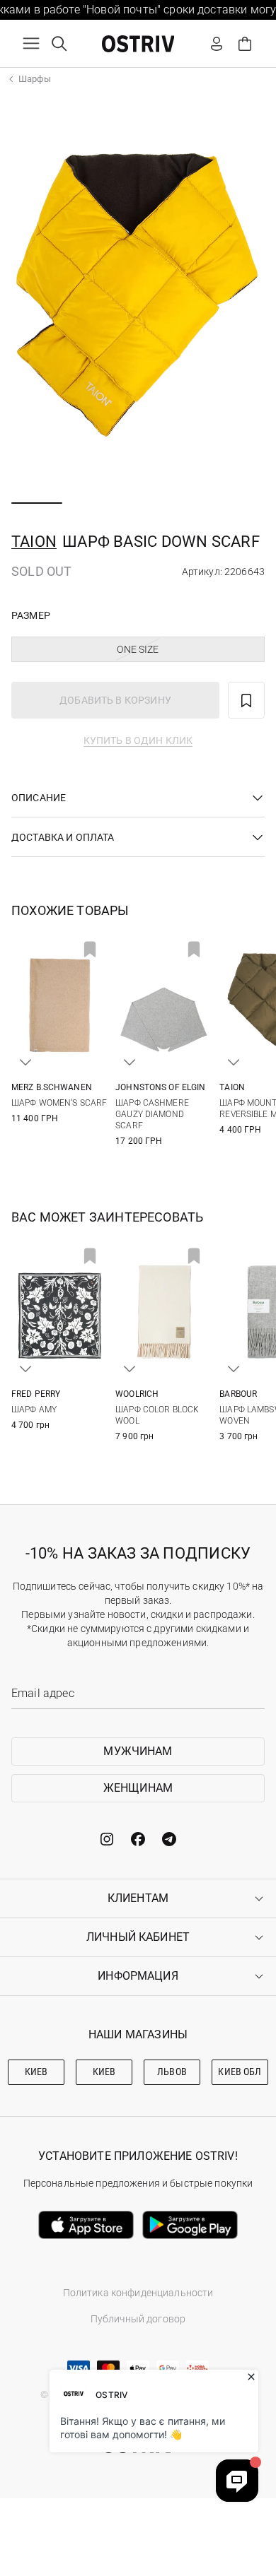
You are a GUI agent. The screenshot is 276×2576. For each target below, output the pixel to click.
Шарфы (35, 79)
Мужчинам (138, 1751)
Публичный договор (138, 2319)
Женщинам (138, 1788)
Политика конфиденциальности (138, 2293)
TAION (34, 542)
